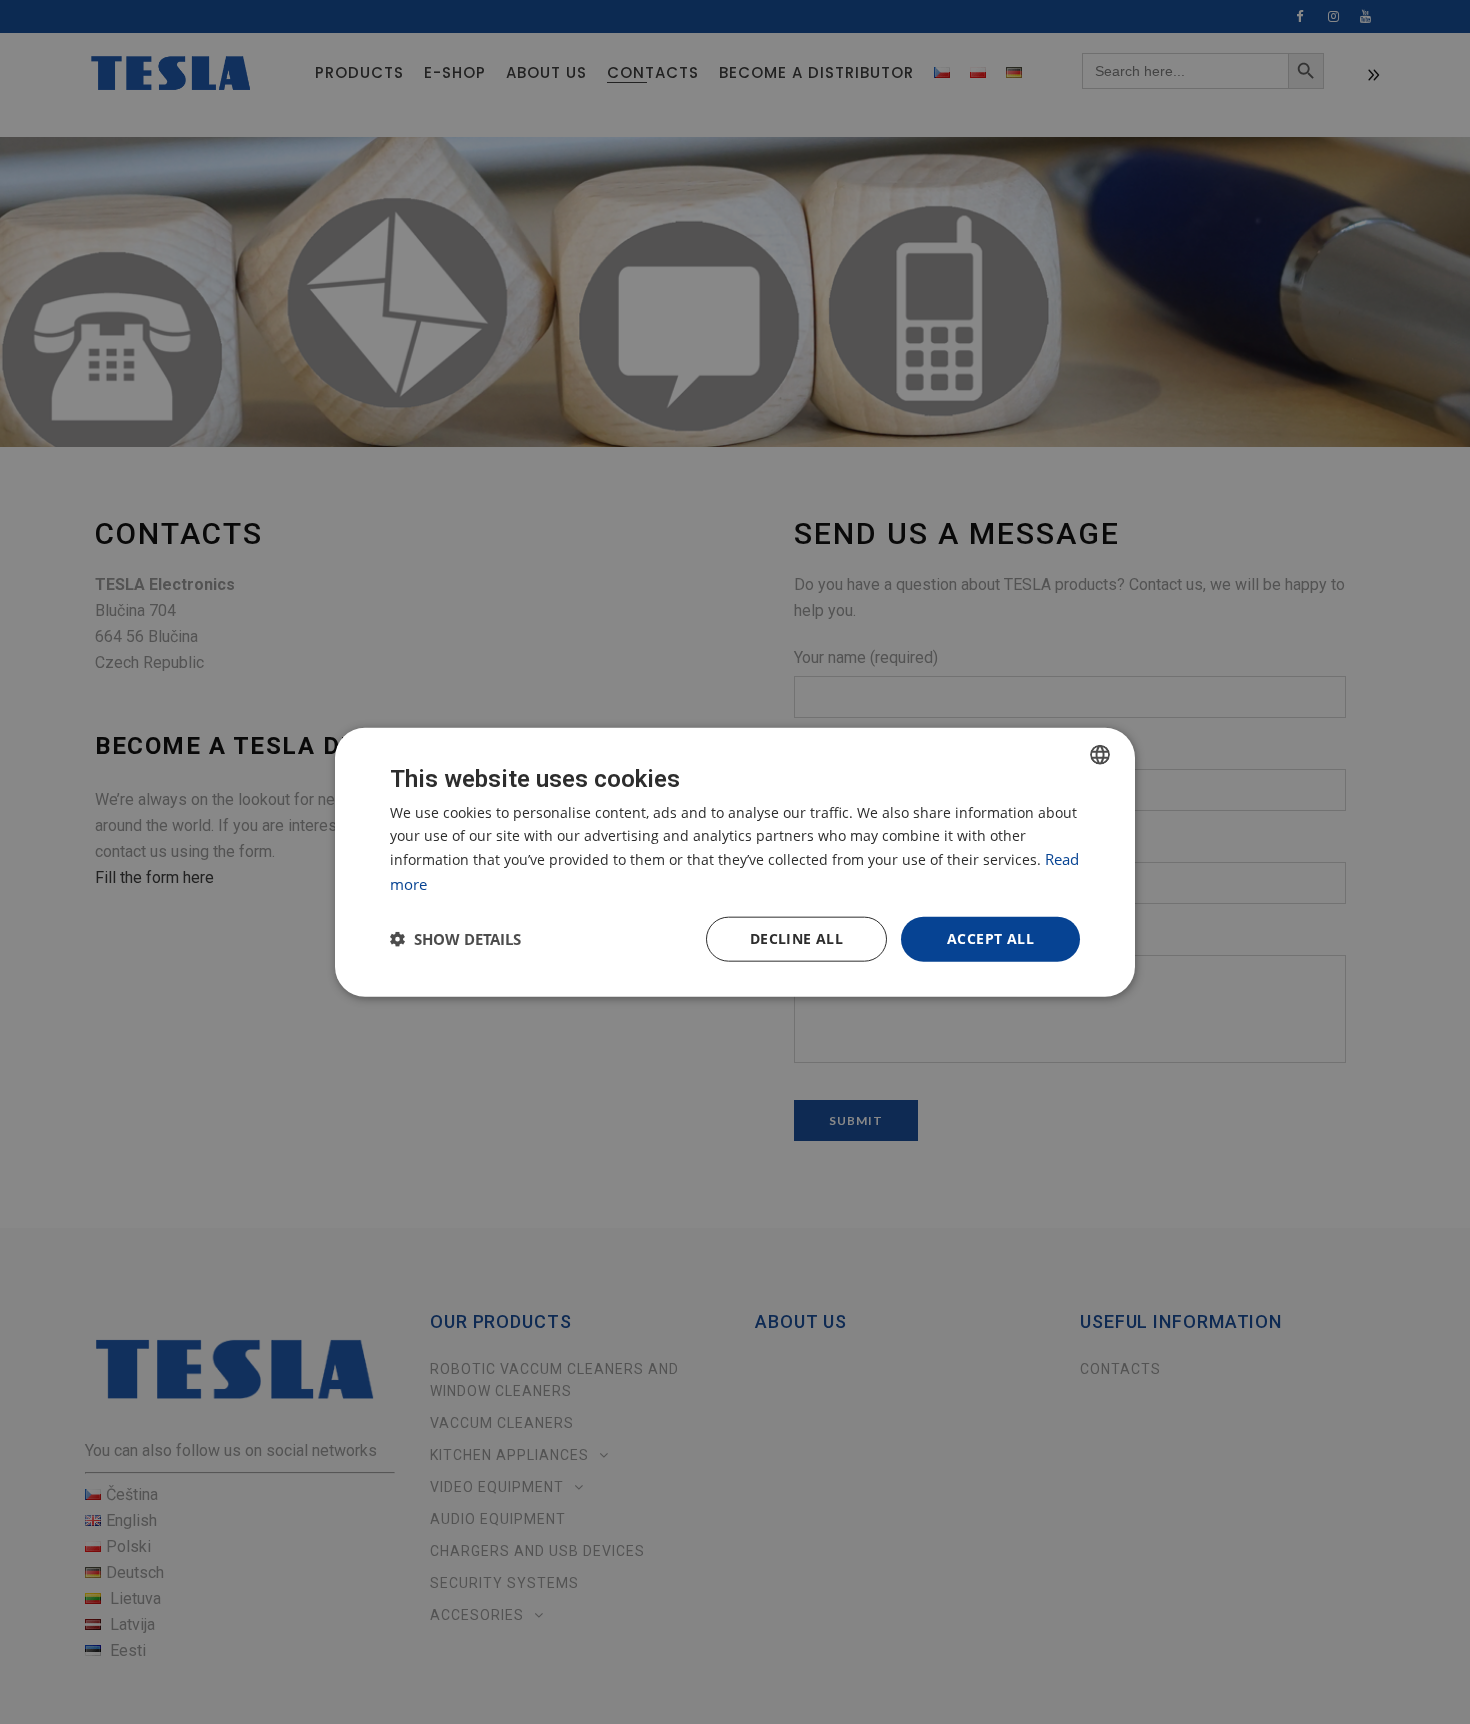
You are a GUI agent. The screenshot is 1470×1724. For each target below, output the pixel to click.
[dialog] (735, 862)
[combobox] (1100, 755)
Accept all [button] (990, 938)
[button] (455, 939)
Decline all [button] (796, 938)
